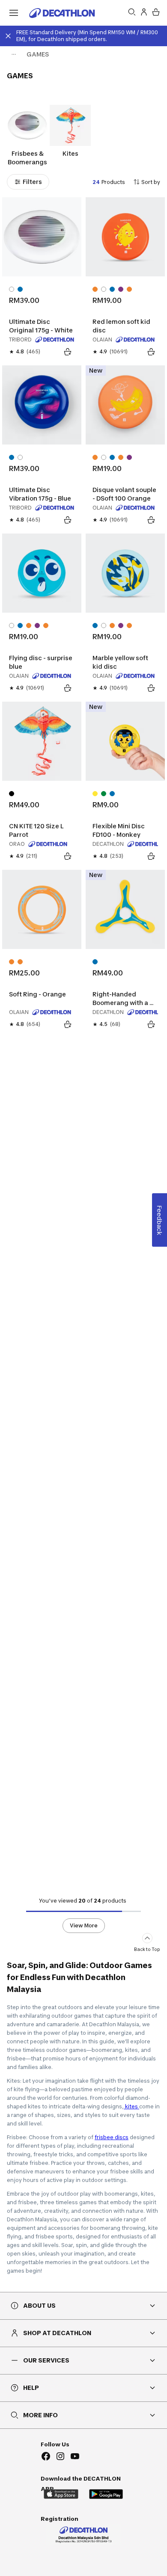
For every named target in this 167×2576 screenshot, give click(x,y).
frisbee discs (112, 2137)
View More (84, 1925)
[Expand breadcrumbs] (14, 54)
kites (131, 2106)
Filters (32, 182)
